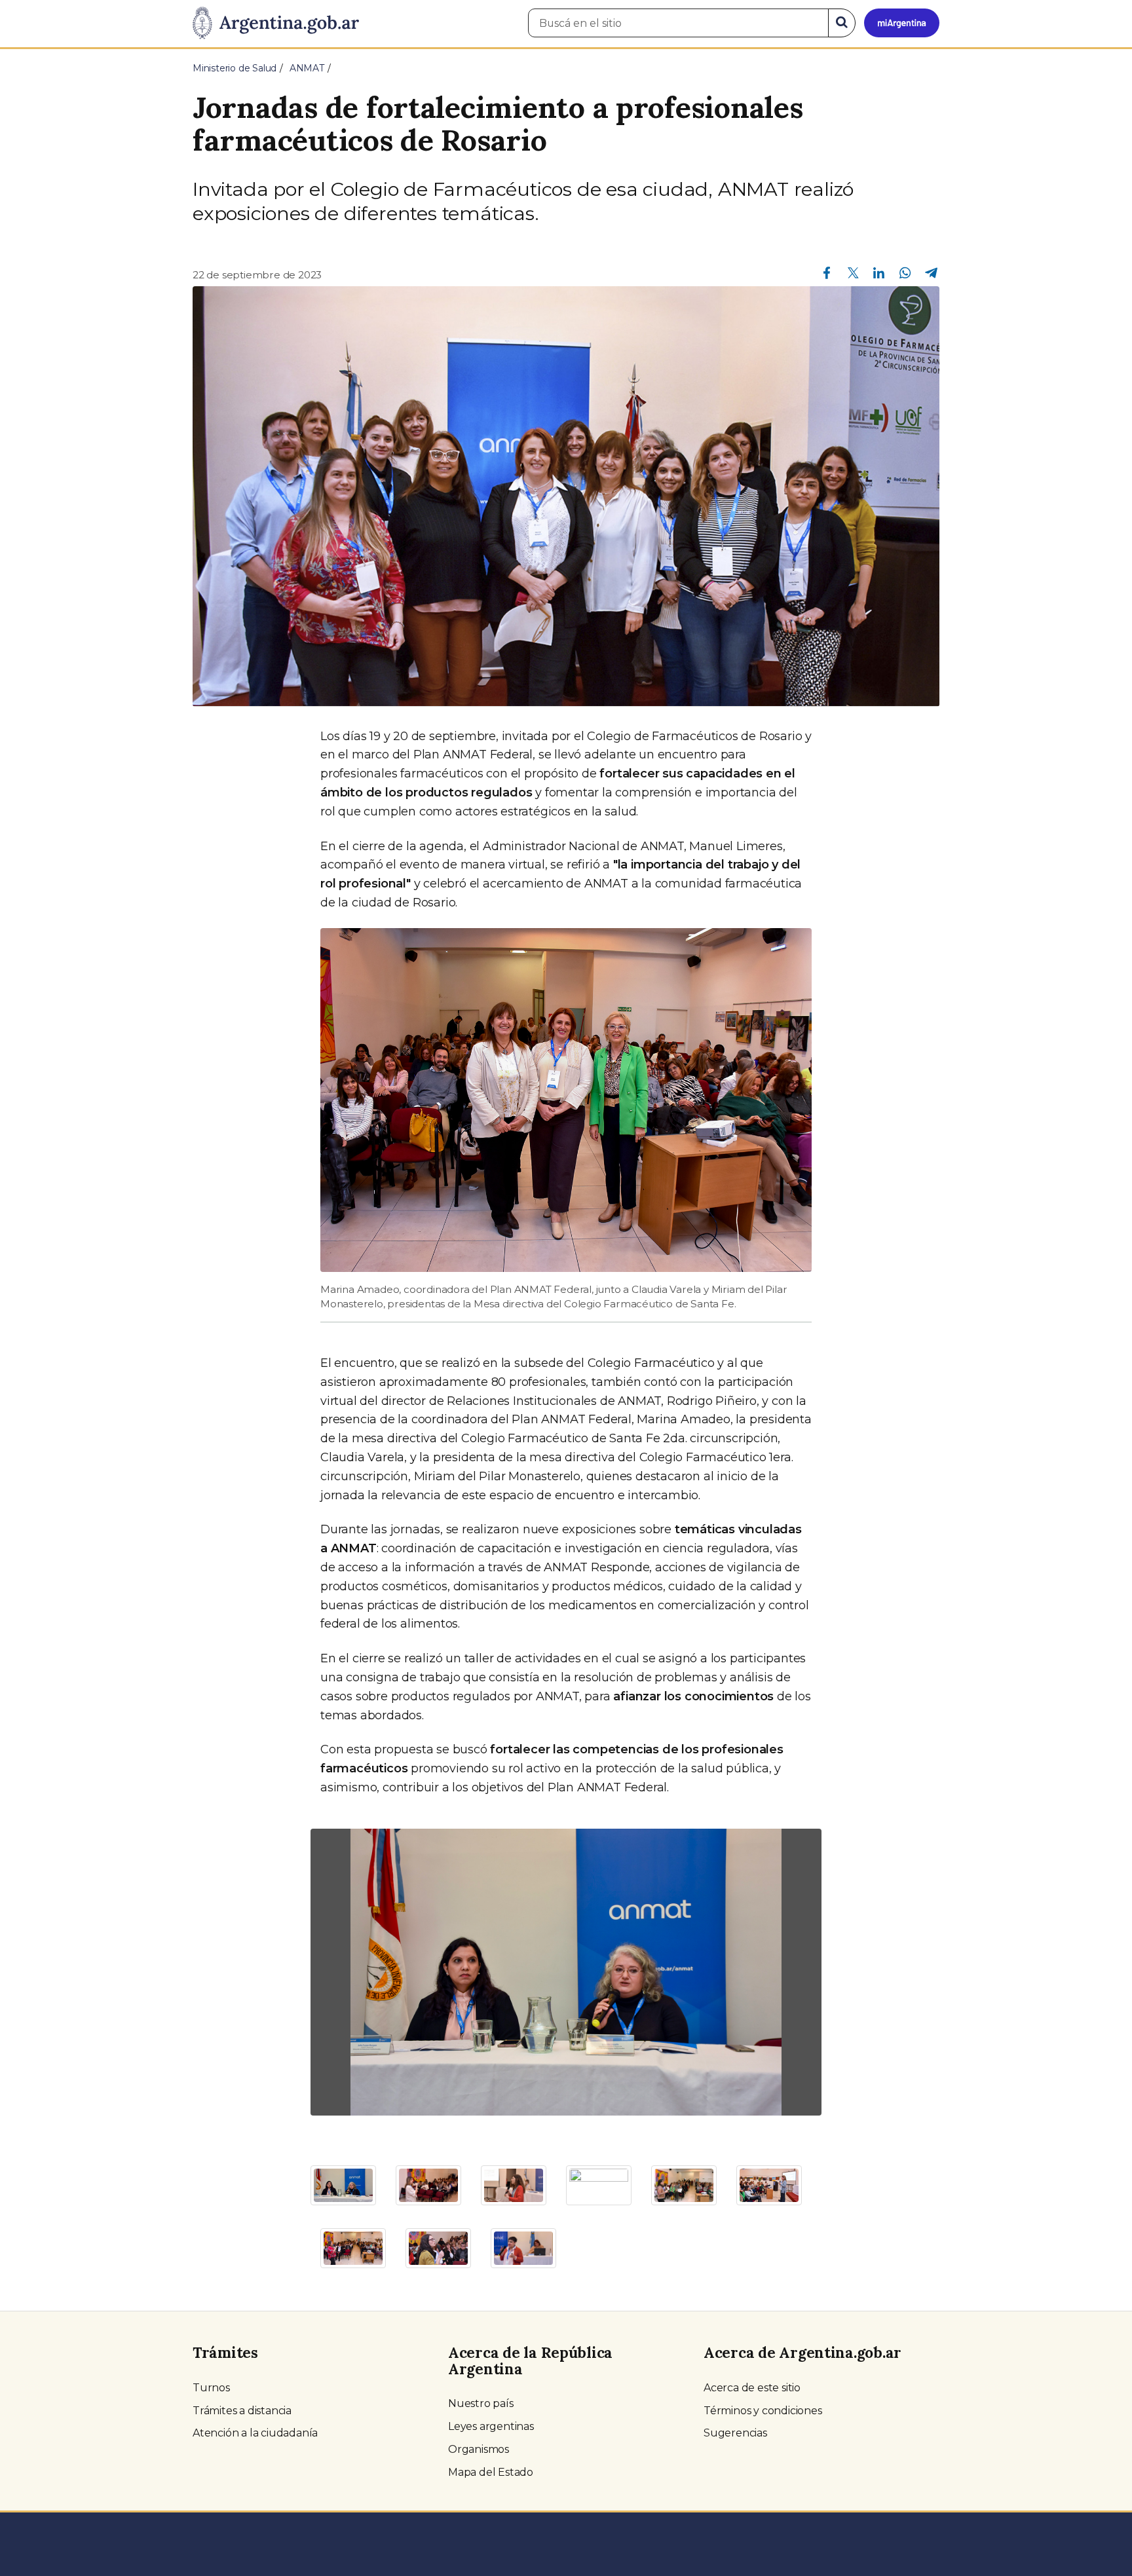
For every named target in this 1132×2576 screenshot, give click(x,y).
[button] (349, 1972)
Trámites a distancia (242, 2411)
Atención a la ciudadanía (255, 2433)
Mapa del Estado (491, 2472)
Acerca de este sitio (752, 2388)
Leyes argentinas (491, 2426)
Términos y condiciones (763, 2411)
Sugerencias (735, 2433)
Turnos (211, 2388)
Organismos (479, 2449)
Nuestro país (481, 2403)
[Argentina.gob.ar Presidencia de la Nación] (276, 24)
